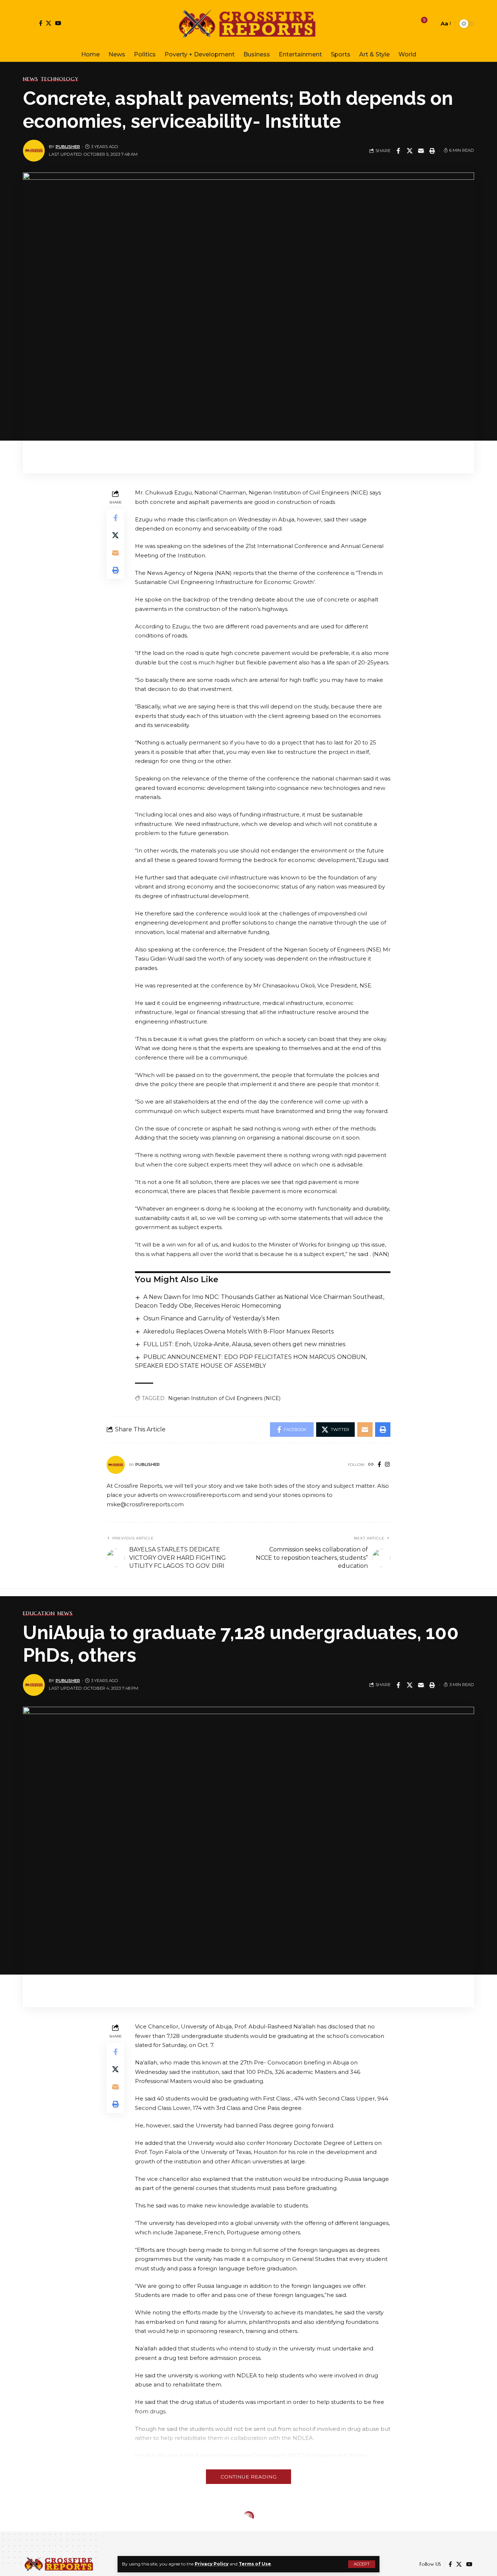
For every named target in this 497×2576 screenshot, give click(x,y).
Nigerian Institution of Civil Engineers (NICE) (224, 1398)
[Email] (421, 151)
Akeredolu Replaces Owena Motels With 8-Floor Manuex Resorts (238, 1331)
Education (39, 1613)
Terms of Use (255, 2564)
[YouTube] (58, 23)
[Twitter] (49, 23)
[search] (432, 24)
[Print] (432, 151)
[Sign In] (29, 24)
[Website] (371, 1465)
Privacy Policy (212, 2564)
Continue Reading (249, 2477)
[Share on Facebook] (398, 151)
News (31, 79)
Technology (60, 79)
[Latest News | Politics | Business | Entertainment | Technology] (249, 24)
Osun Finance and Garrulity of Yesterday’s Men (211, 1318)
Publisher (68, 147)
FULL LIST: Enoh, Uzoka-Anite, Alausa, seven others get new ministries (244, 1344)
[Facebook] (41, 23)
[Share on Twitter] (410, 151)
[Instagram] (387, 1465)
